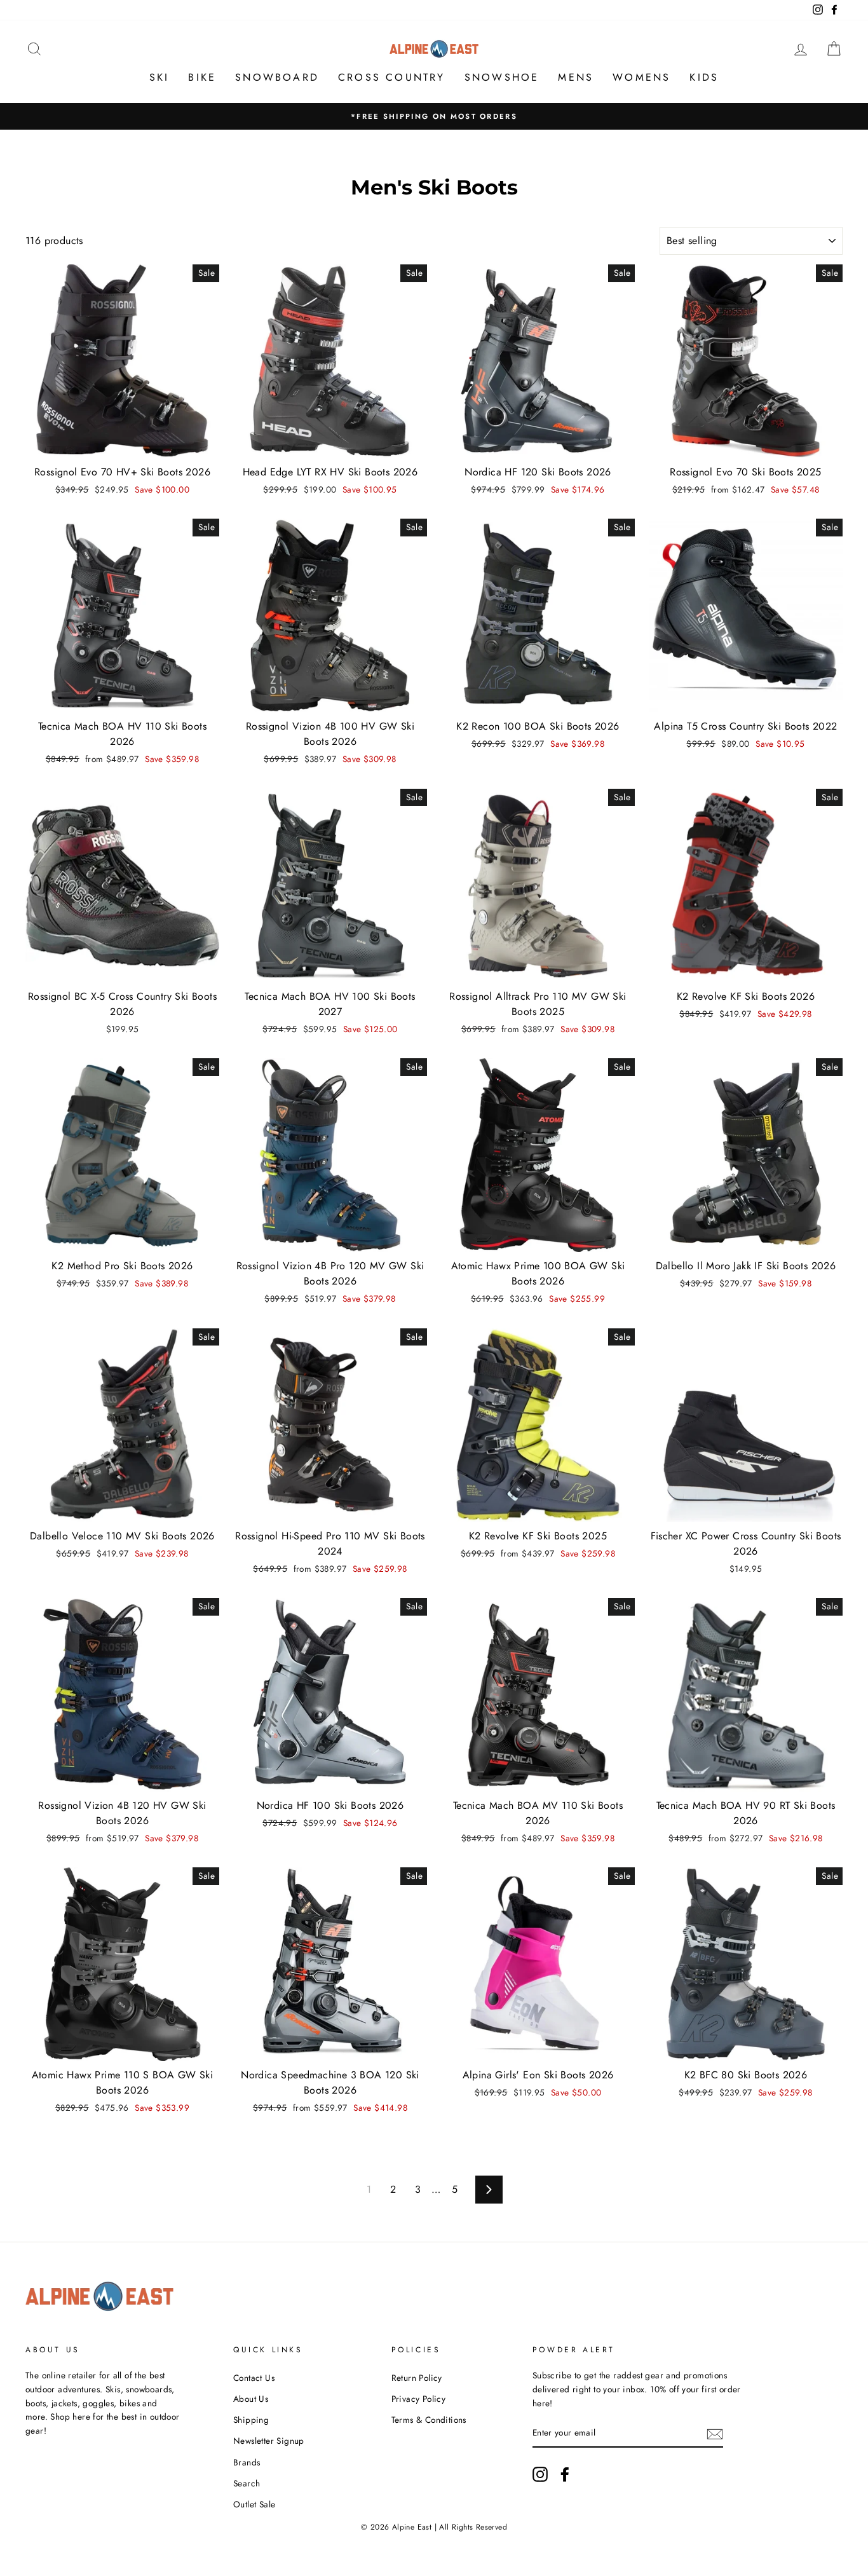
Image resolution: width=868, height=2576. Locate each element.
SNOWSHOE (502, 77)
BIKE (202, 77)
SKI (159, 77)
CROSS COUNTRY (392, 77)
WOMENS (641, 77)
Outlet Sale (254, 2504)
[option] (434, 116)
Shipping (251, 2420)
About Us (251, 2399)
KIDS (704, 77)
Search (247, 2483)
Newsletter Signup (269, 2441)
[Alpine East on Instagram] (540, 2474)
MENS (576, 77)
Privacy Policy (419, 2399)
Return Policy (417, 2378)
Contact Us (254, 2378)
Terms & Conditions (429, 2420)
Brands (247, 2462)
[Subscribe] (715, 2434)
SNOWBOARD (277, 77)
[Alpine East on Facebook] (565, 2474)
